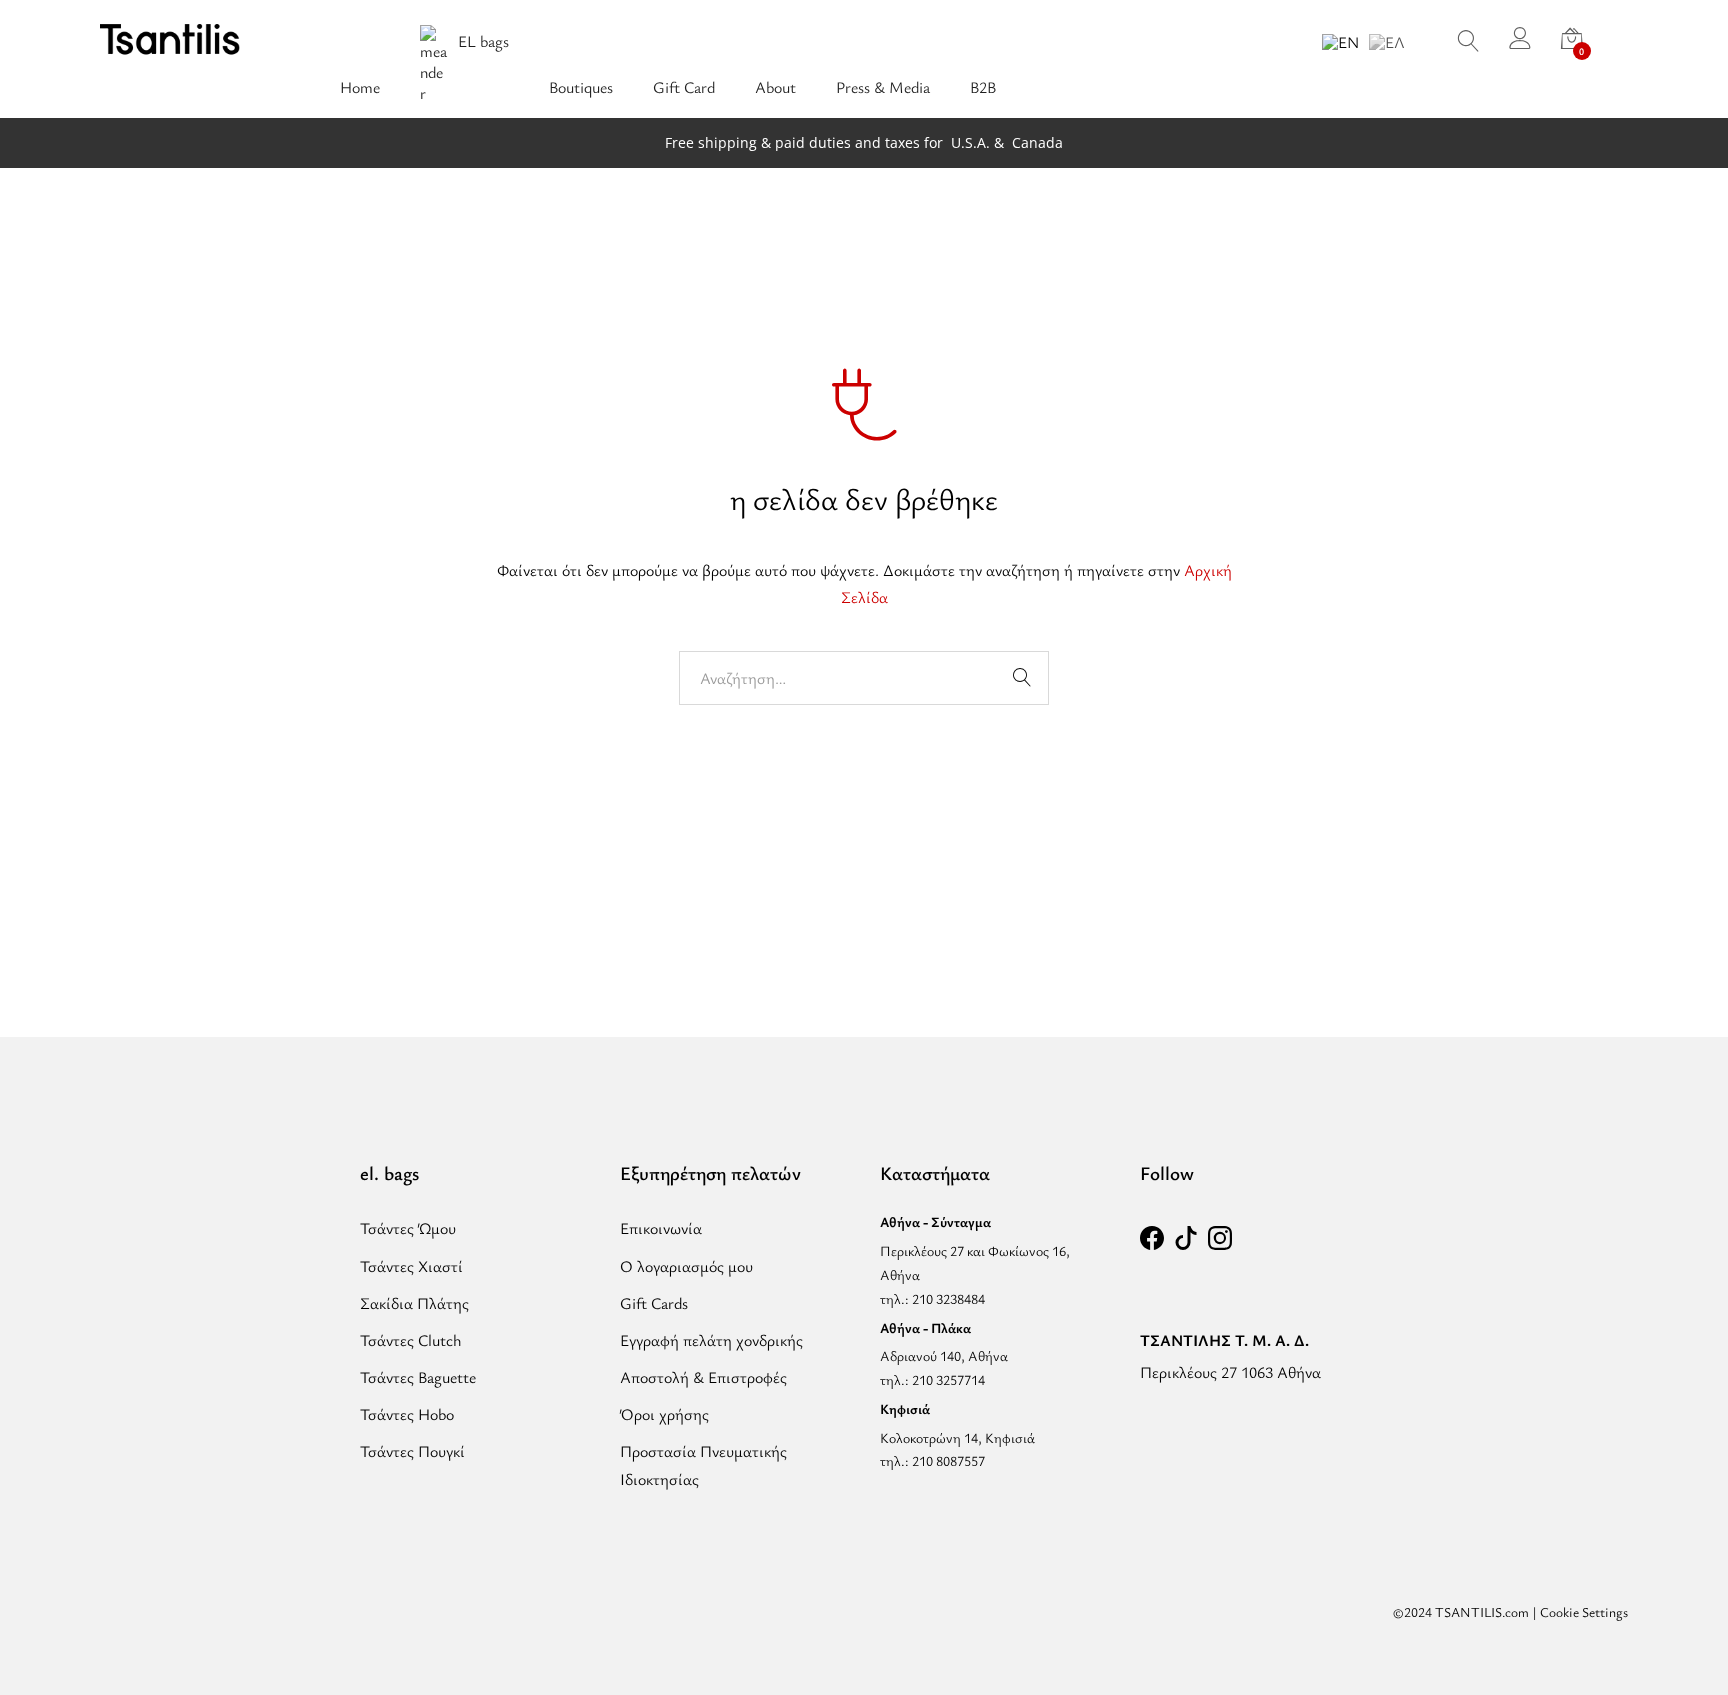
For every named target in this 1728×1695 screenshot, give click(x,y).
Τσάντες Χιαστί (411, 1266)
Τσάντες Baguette (418, 1377)
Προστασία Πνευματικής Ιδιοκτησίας (703, 1464)
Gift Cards (654, 1303)
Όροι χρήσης (664, 1414)
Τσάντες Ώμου (408, 1228)
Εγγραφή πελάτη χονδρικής (711, 1340)
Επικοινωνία (661, 1228)
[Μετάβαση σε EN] (1340, 41)
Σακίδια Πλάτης (414, 1303)
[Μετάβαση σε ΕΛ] (1387, 41)
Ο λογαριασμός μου (686, 1266)
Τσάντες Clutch (411, 1340)
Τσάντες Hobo (407, 1414)
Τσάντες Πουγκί (412, 1451)
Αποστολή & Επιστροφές (703, 1377)
